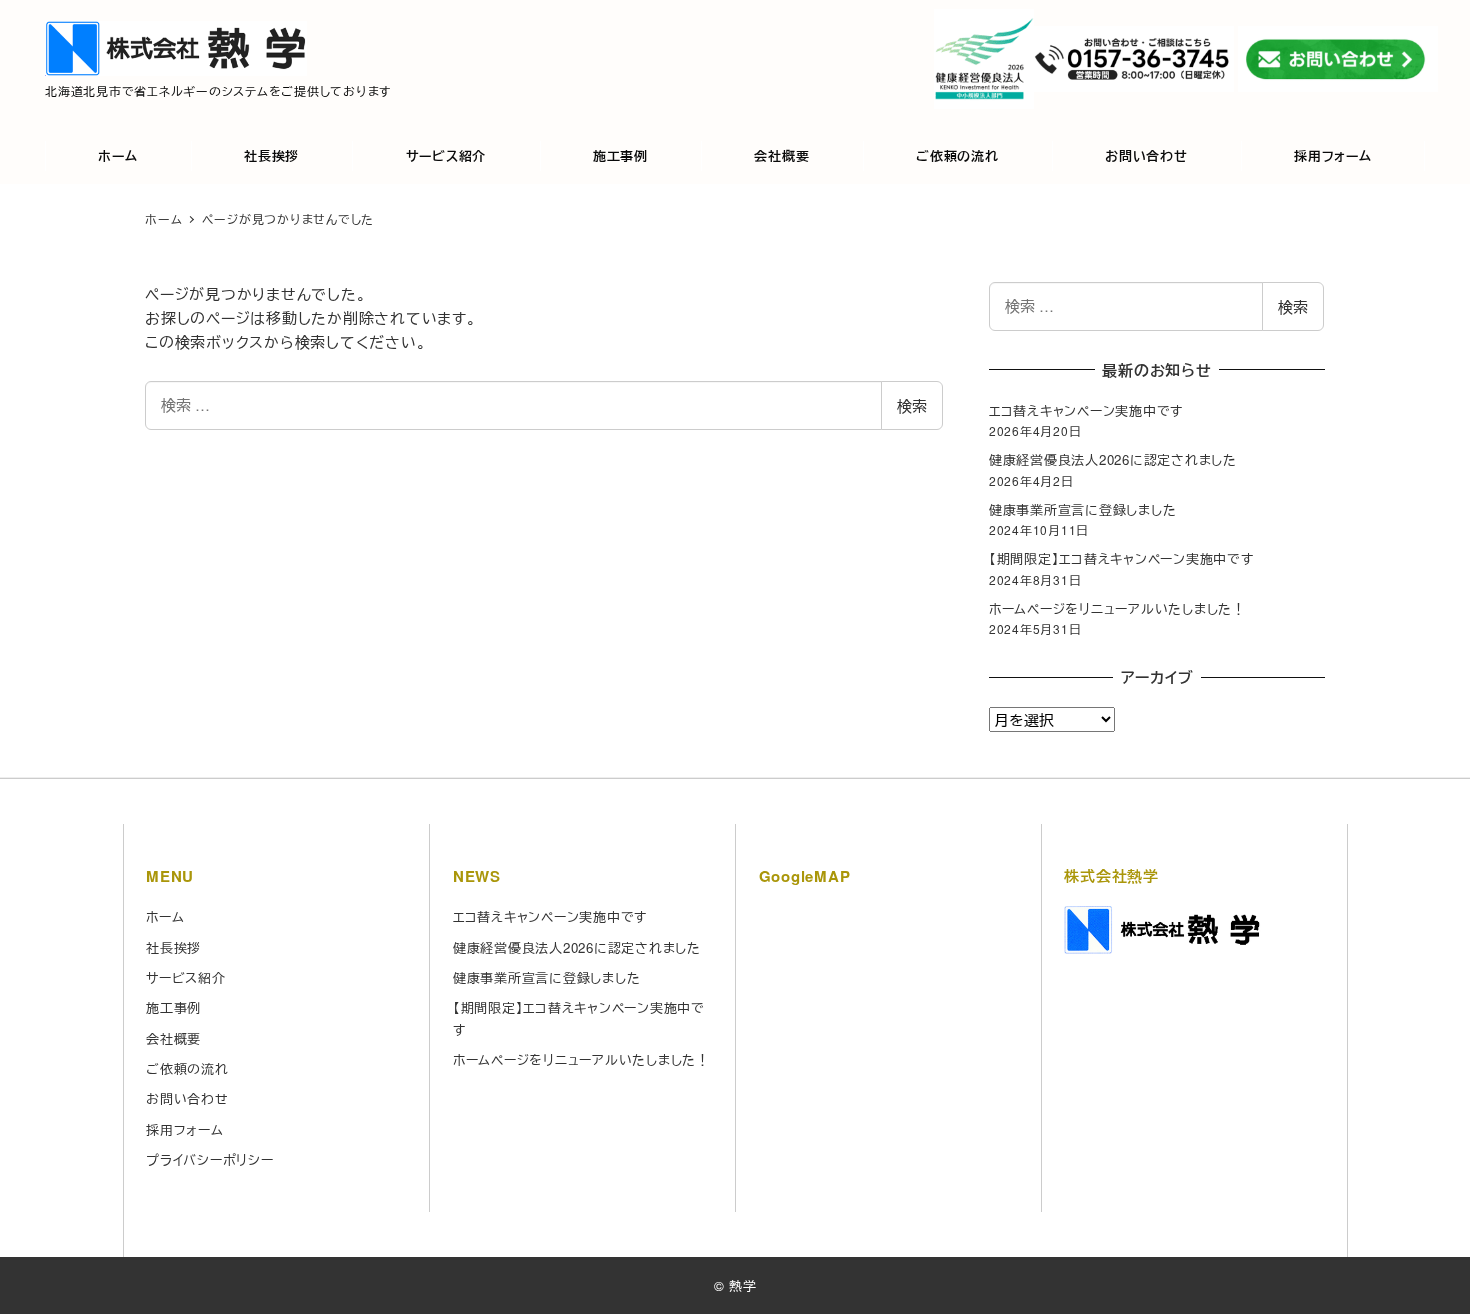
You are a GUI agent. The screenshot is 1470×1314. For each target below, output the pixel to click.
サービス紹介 (186, 977)
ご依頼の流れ (187, 1068)
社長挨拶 (173, 947)
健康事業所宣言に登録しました (1083, 509)
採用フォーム (185, 1129)
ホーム (165, 916)
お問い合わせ (187, 1098)
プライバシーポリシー (210, 1159)
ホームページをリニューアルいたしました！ (1117, 608)
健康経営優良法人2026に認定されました (1113, 459)
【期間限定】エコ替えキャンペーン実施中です (1121, 558)
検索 (912, 405)
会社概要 (173, 1038)
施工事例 (173, 1007)
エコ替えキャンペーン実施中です (1086, 410)
